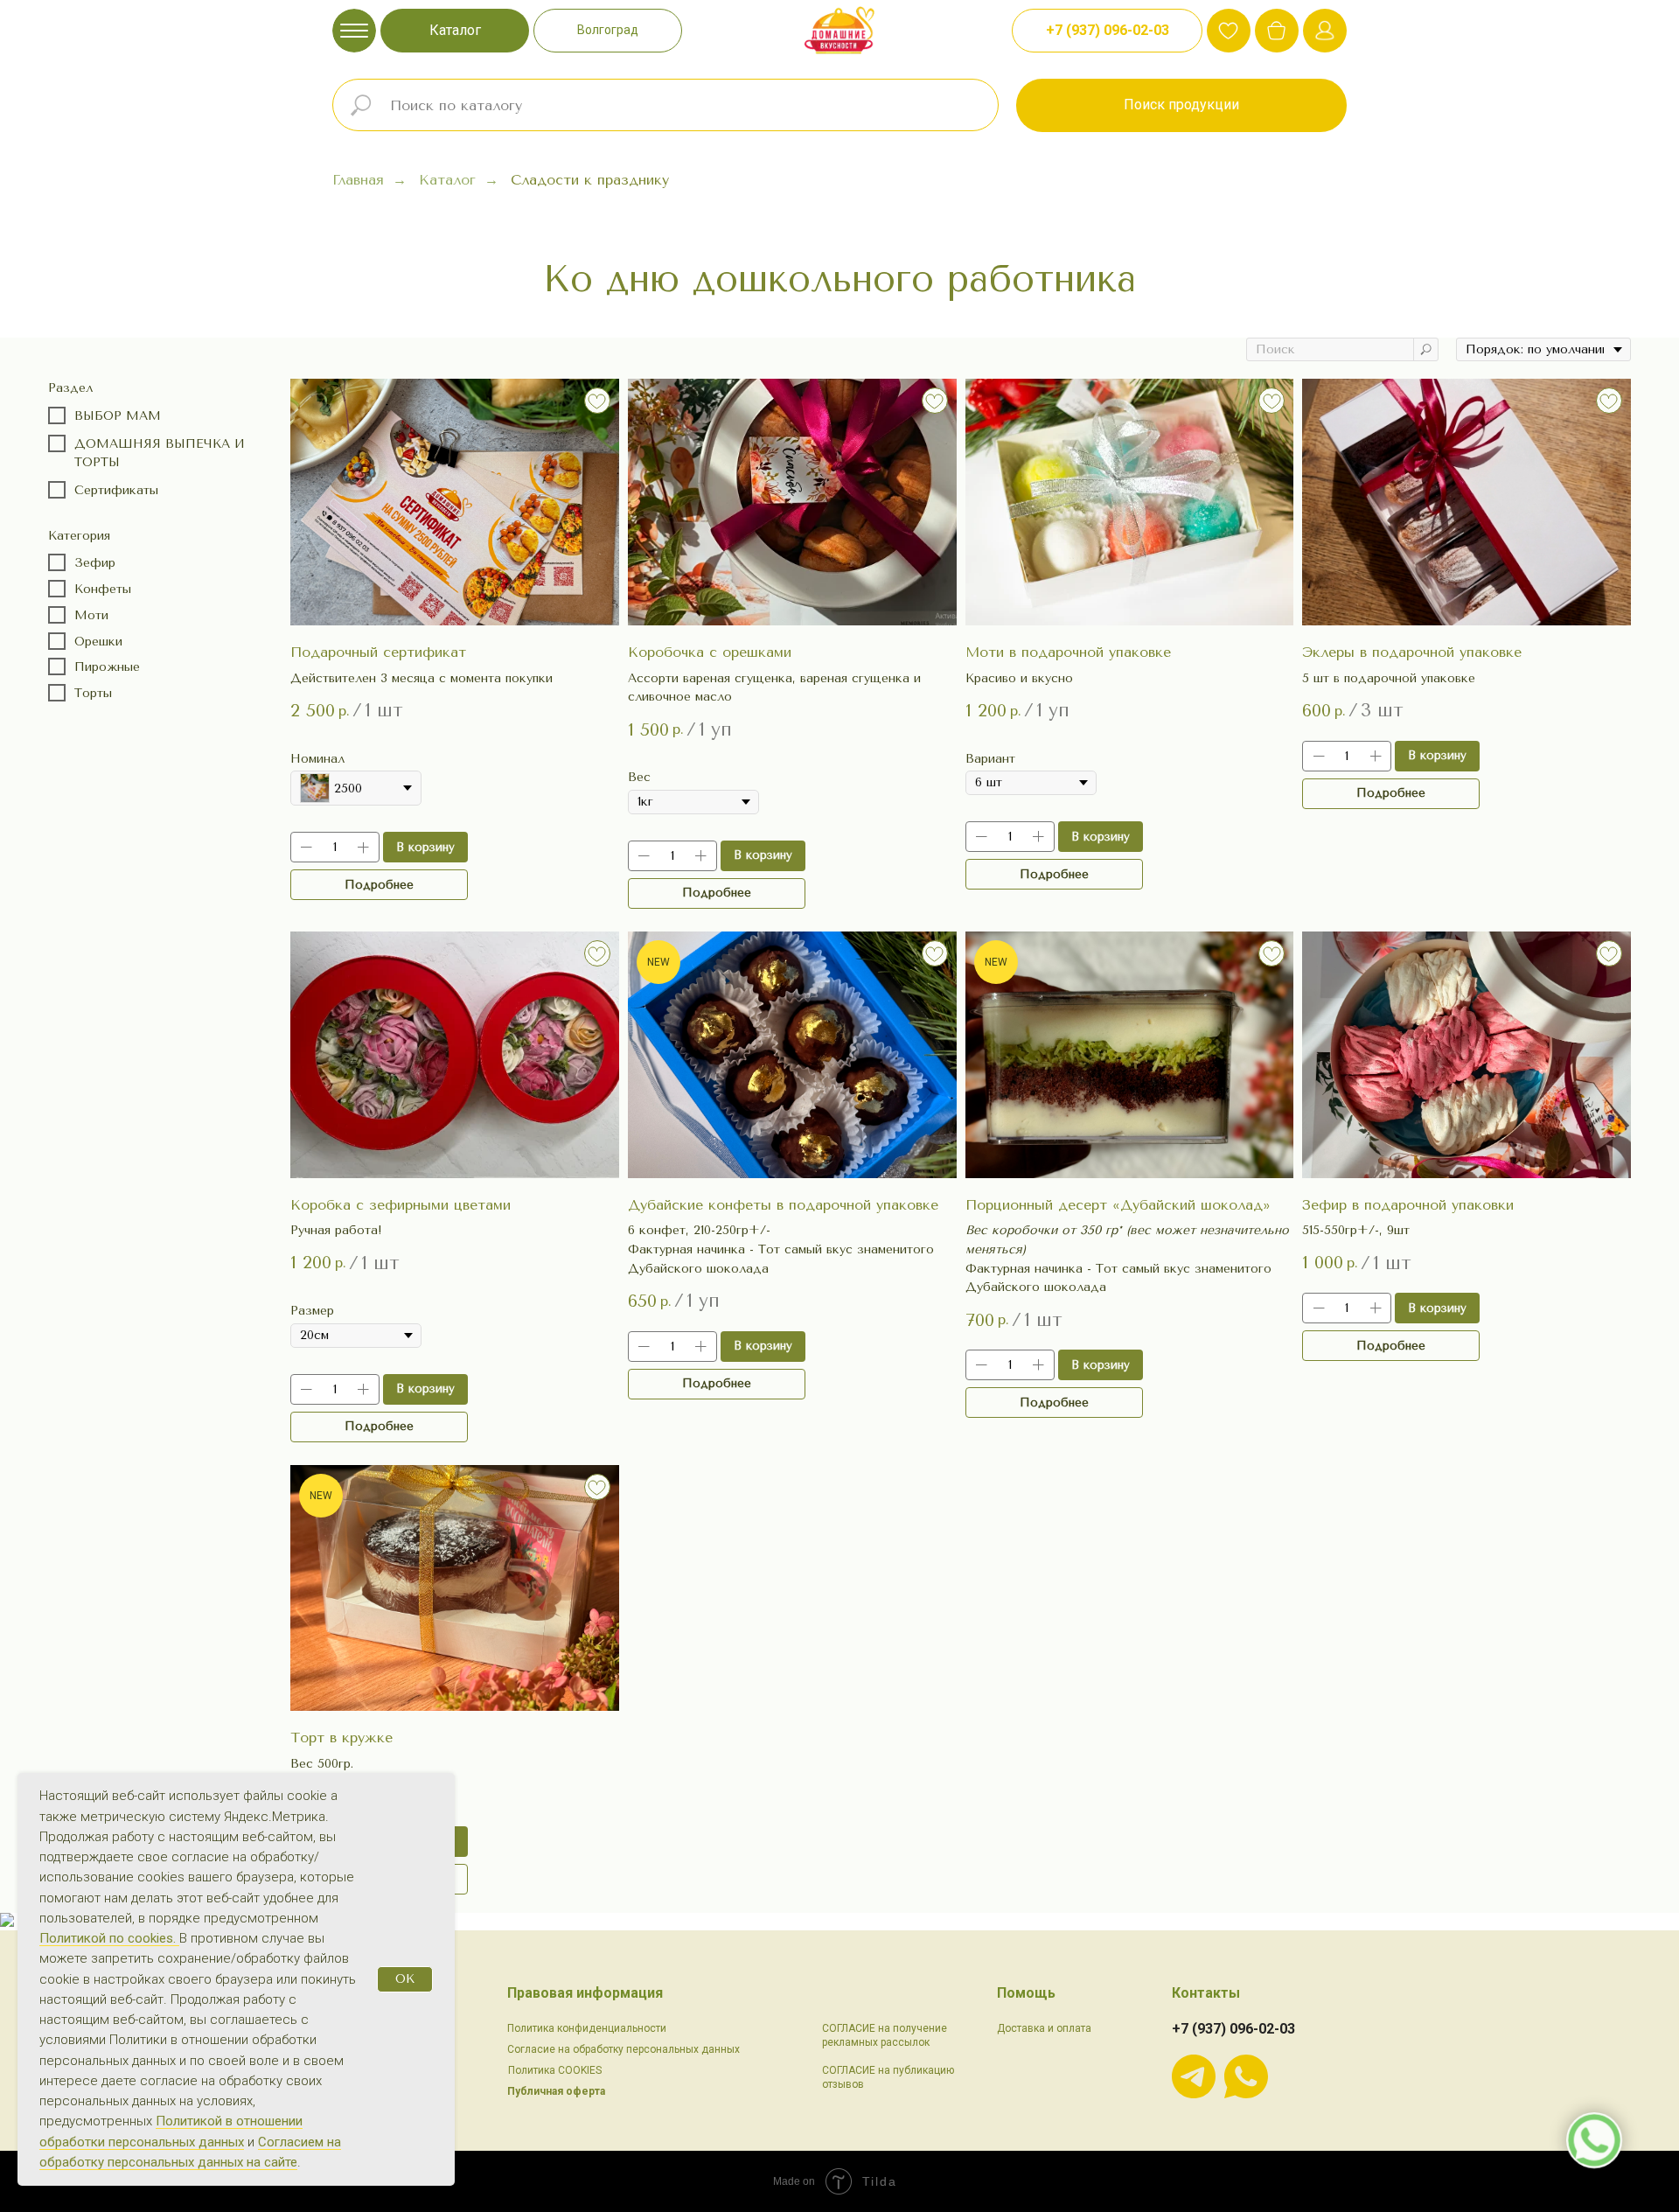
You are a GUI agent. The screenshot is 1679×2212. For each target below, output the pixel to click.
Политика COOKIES (555, 2070)
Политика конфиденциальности (587, 2028)
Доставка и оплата (1044, 2028)
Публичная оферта (556, 2091)
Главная (358, 180)
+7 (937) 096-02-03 (1233, 2029)
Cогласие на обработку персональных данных (624, 2049)
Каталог (447, 180)
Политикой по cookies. (109, 1938)
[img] (1277, 31)
